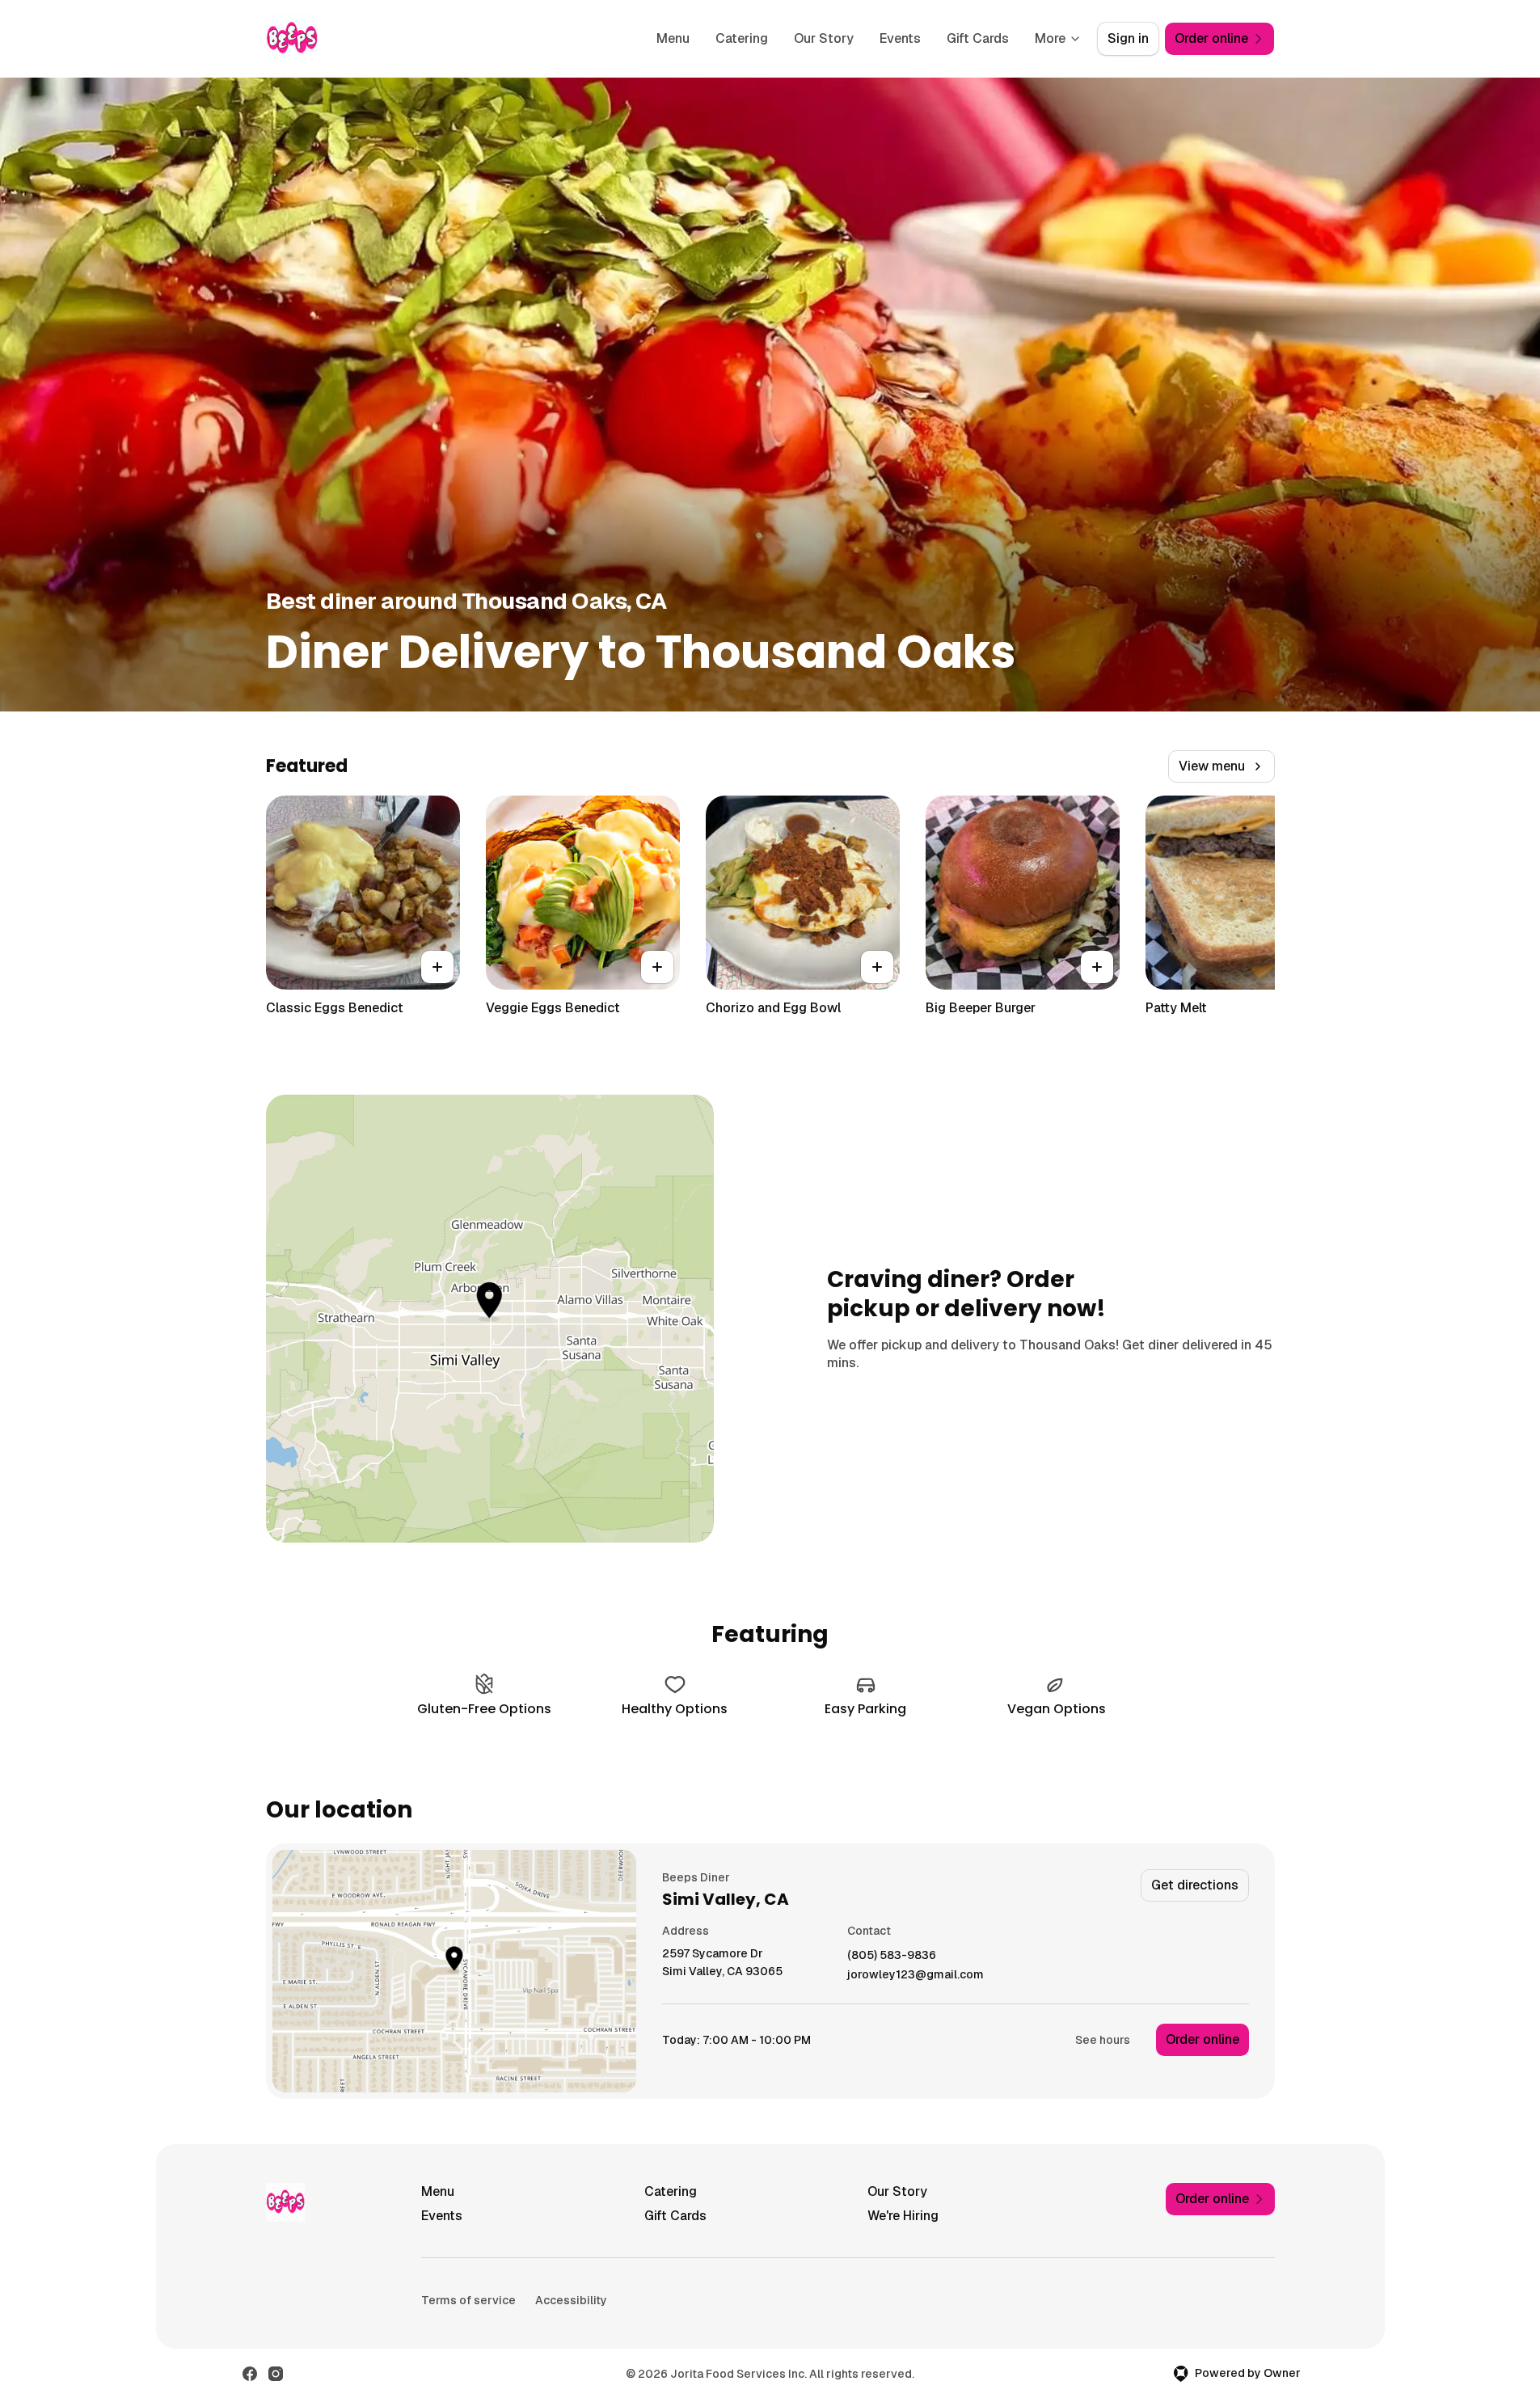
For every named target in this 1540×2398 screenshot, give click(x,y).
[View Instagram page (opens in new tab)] (276, 2374)
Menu (673, 38)
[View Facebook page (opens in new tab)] (250, 2374)
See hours (1103, 2040)
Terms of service (468, 2300)
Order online (1202, 2039)
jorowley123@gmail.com (916, 1975)
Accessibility (571, 2300)
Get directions (1195, 1885)
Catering (742, 38)
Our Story (824, 38)
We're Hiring (903, 2216)
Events (900, 38)
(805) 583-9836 (892, 1955)
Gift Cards (978, 38)
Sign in (1128, 38)
